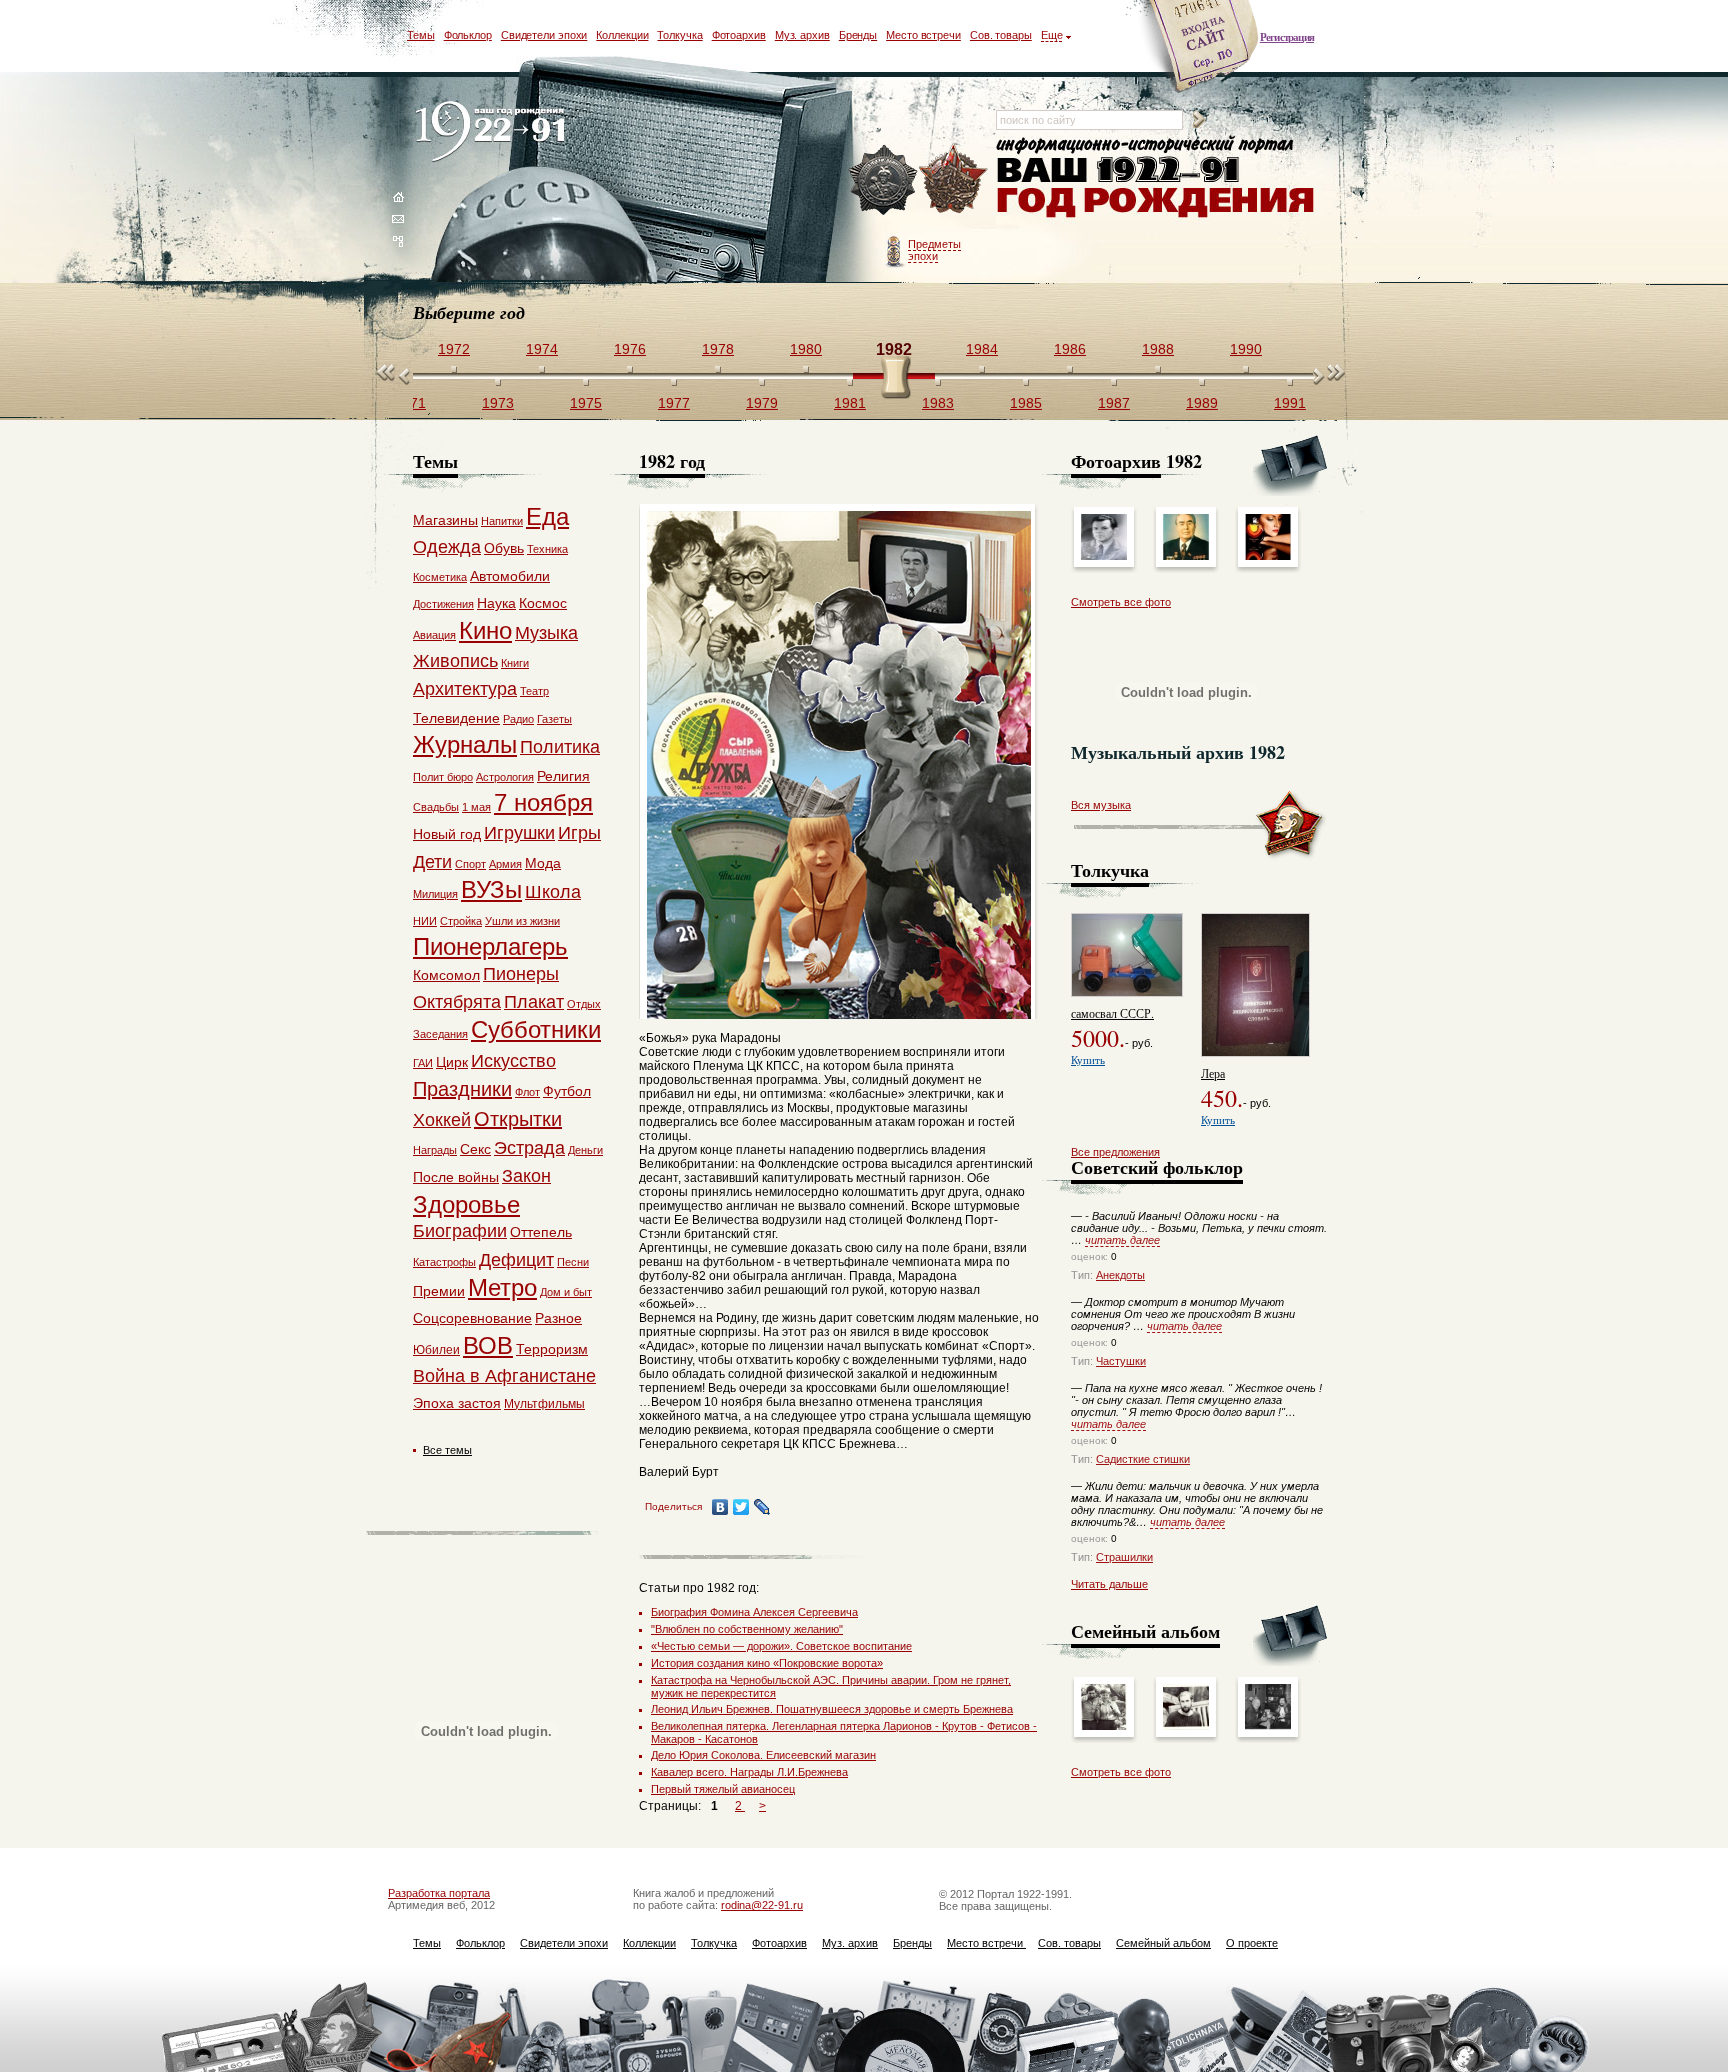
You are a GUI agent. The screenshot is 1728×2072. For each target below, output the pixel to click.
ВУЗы (491, 889)
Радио (518, 719)
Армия (505, 864)
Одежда (447, 547)
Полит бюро (443, 777)
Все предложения (1115, 1152)
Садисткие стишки (1143, 1459)
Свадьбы (436, 807)
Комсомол (446, 975)
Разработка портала (439, 1893)
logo (494, 132)
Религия (563, 776)
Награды (435, 1150)
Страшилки (1124, 1557)
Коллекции (622, 35)
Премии (439, 1291)
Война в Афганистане (504, 1376)
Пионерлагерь (490, 946)
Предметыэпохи (934, 250)
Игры (579, 833)
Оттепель (541, 1232)
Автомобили (510, 576)
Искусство (513, 1061)
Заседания (440, 1034)
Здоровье (466, 1204)
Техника (547, 549)
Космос (543, 603)
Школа (553, 892)
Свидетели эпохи (544, 35)
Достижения (443, 604)
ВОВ (488, 1345)
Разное (558, 1318)
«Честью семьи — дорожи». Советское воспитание (781, 1646)
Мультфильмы (544, 1404)
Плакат (534, 1002)
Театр (534, 691)
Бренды (858, 35)
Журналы (465, 744)
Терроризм (552, 1349)
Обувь (504, 548)
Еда (547, 516)
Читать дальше (1109, 1584)
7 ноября (543, 802)
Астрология (505, 777)
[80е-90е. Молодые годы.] (1186, 1726)
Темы (421, 35)
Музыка (546, 633)
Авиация (434, 635)
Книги (515, 663)
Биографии (460, 1231)
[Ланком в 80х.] (1268, 556)
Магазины (445, 520)
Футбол (567, 1091)
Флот (527, 1092)
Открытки (518, 1119)
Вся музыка (1101, 805)
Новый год (447, 834)
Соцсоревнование (472, 1318)
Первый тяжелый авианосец (723, 1789)
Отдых (584, 1004)
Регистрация (1287, 37)
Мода (543, 863)
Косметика (440, 577)
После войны (456, 1177)
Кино (485, 630)
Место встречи (923, 35)
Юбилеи (436, 1350)
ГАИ (423, 1063)
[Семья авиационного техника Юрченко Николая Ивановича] (1104, 1726)
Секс (475, 1149)
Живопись (455, 661)
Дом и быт (566, 1292)
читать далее (1122, 1240)
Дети (432, 862)
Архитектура (465, 689)
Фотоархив (739, 35)
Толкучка (679, 35)
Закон (526, 1176)
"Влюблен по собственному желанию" (747, 1629)
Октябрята (457, 1002)
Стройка (461, 921)
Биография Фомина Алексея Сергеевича (754, 1612)
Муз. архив (802, 35)
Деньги (585, 1150)
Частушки (1121, 1361)
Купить (1088, 1060)
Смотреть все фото (1121, 602)
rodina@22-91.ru (762, 1905)
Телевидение (456, 718)
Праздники (462, 1089)
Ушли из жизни (522, 921)
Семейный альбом (1163, 1943)
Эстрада (529, 1148)
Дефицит (516, 1260)
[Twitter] (741, 1507)
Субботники (536, 1029)
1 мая (476, 807)
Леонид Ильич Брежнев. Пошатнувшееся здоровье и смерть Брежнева (832, 1709)
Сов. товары (1001, 35)
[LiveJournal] (762, 1507)
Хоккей (442, 1120)
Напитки (502, 521)
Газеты (554, 719)
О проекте (1252, 1943)
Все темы (447, 1450)
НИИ (425, 921)
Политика (560, 747)
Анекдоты (1120, 1275)
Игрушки (519, 833)
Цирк (452, 1062)
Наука (496, 603)
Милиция (435, 894)
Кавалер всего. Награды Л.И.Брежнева (749, 1772)
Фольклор (468, 35)
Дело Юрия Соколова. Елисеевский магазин (763, 1755)
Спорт (470, 864)
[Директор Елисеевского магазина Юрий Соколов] (1104, 556)
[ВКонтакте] (720, 1507)
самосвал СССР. (1112, 1013)
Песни (573, 1262)
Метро (502, 1287)
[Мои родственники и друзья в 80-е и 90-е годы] (1268, 1726)
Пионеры (521, 974)
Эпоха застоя (457, 1403)
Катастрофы (444, 1262)
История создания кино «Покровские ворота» (767, 1663)
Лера (1213, 1073)
